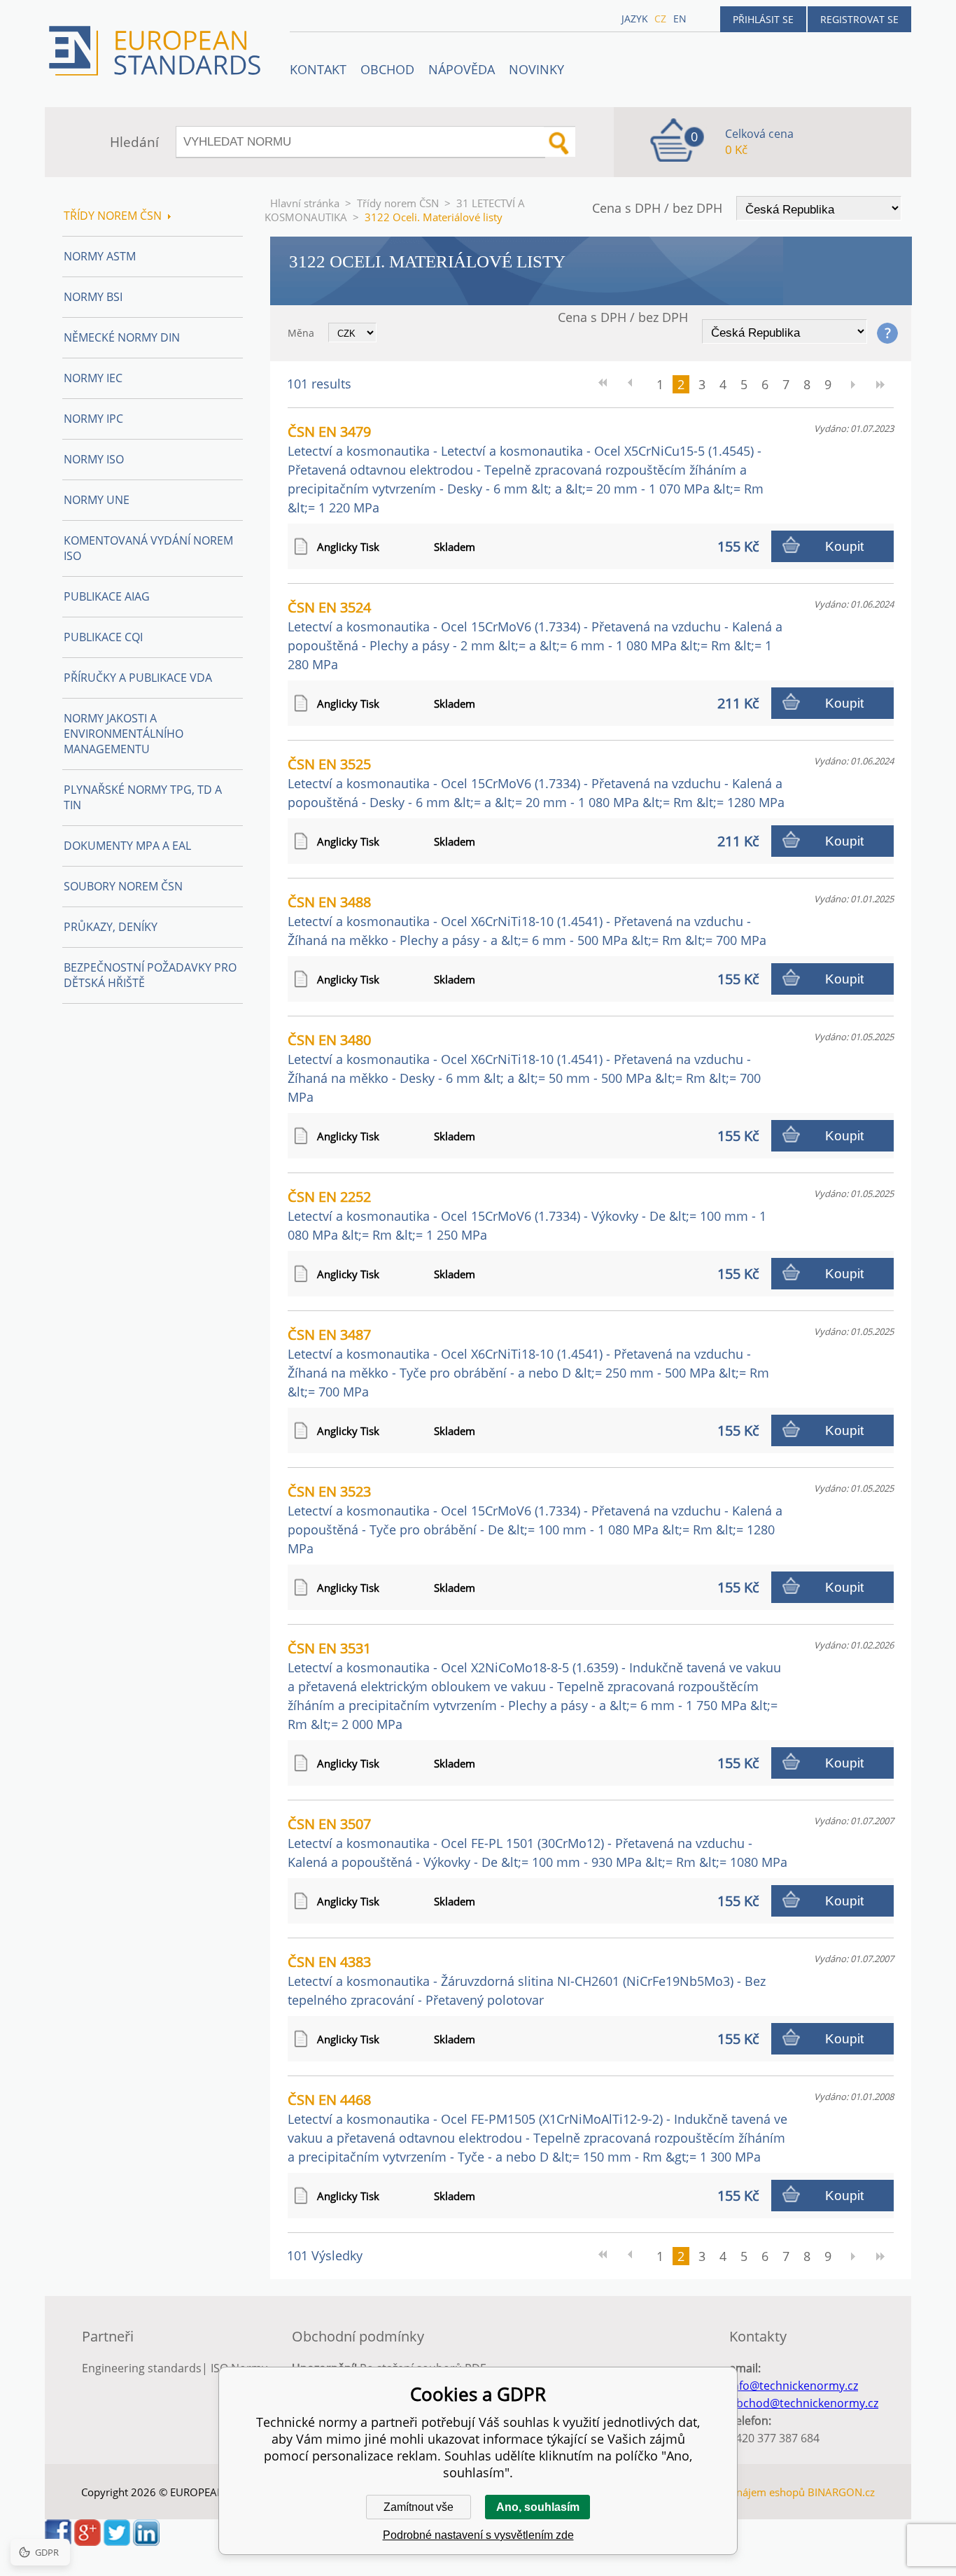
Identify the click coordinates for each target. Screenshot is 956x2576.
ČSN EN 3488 (527, 920)
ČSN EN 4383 (527, 1980)
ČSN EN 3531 (534, 1686)
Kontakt (318, 69)
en (680, 19)
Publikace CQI (103, 637)
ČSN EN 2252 (527, 1215)
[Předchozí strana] (635, 384)
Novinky (536, 69)
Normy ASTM (100, 256)
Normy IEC (93, 378)
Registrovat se (859, 19)
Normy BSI (93, 297)
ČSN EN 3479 (526, 469)
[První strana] (607, 384)
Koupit (844, 546)
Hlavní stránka (305, 203)
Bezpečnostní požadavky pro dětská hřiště (150, 975)
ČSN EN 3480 (524, 1068)
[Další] (852, 384)
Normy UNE (97, 500)
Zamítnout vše (419, 2507)
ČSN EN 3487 (528, 1363)
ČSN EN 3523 (535, 1519)
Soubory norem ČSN (123, 886)
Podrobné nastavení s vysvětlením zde (478, 2535)
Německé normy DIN (122, 337)
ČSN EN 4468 (537, 2128)
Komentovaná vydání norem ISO (148, 548)
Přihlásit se (763, 19)
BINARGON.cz (841, 2492)
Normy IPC (93, 419)
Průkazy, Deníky (111, 927)
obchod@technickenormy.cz (804, 2403)
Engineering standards (142, 2368)
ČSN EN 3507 (537, 1842)
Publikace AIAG (107, 596)
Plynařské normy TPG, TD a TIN (143, 797)
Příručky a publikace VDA (138, 678)
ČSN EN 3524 (535, 635)
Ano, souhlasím (538, 2507)
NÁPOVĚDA (462, 69)
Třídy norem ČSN (398, 203)
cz (660, 19)
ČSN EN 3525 (536, 783)
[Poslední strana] (880, 384)
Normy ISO (94, 459)
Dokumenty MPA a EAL (127, 846)
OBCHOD (387, 69)
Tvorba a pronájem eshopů (740, 2492)
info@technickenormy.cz (794, 2386)
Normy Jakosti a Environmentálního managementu (124, 734)
